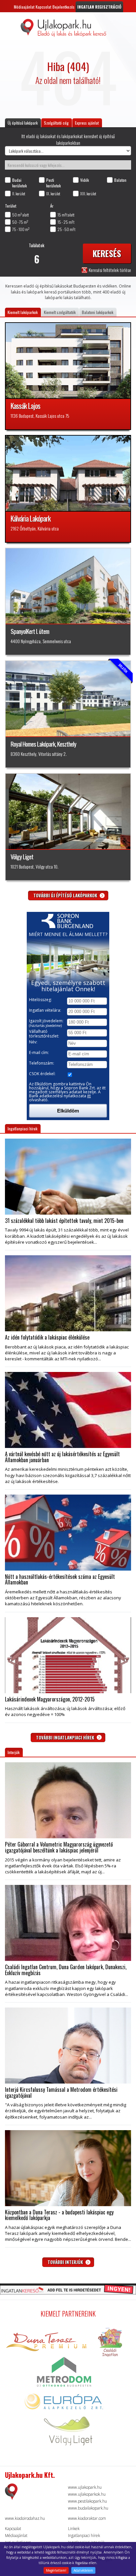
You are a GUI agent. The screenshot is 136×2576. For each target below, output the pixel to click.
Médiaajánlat (24, 7)
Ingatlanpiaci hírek (22, 1129)
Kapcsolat (43, 7)
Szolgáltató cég (56, 123)
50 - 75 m (20, 222)
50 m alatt (20, 215)
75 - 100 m (21, 229)
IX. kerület (53, 194)
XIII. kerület (88, 194)
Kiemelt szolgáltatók (60, 312)
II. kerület (19, 194)
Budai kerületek (19, 183)
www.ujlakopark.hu (85, 2487)
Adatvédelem (83, 2570)
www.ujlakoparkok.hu (87, 2494)
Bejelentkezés (64, 7)
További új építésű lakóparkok (66, 895)
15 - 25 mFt (66, 222)
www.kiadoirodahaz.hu (25, 2518)
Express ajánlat (87, 123)
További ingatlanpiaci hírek (66, 1737)
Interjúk (14, 1752)
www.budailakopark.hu (88, 2508)
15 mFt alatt (66, 215)
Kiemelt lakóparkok (23, 312)
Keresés (107, 253)
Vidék (85, 180)
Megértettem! (56, 2570)
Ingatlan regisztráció (99, 7)
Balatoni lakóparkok (98, 312)
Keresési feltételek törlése (109, 270)
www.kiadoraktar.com (87, 2518)
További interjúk (66, 2262)
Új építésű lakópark (23, 123)
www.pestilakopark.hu (87, 2501)
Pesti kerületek (53, 183)
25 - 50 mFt (66, 229)
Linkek (74, 2529)
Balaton (120, 180)
